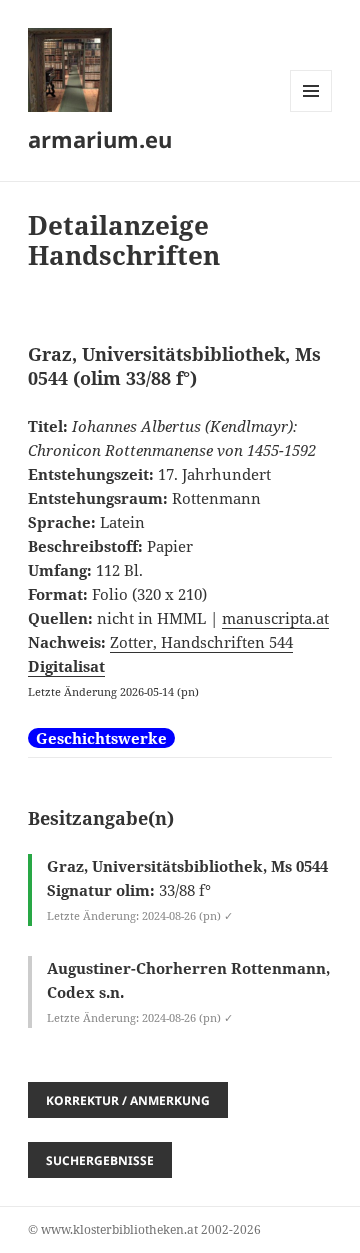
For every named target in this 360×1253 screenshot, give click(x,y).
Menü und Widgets (311, 111)
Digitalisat (66, 666)
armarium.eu (100, 139)
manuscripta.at (275, 618)
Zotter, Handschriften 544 (201, 642)
